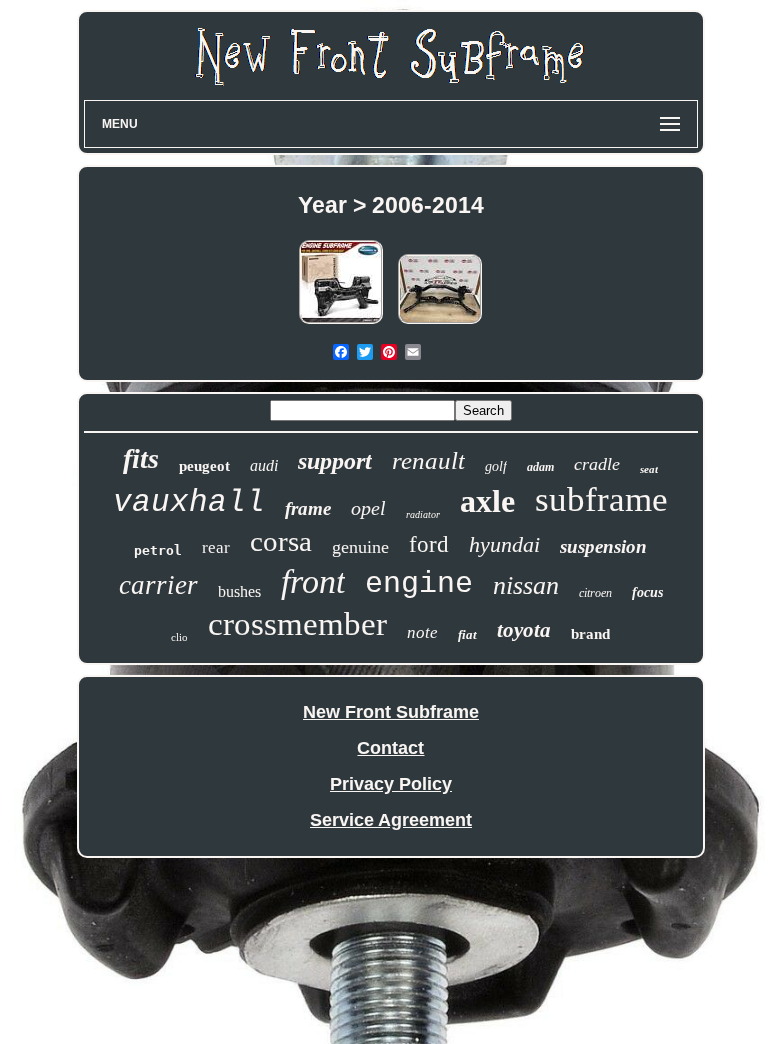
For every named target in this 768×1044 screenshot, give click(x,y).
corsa (281, 541)
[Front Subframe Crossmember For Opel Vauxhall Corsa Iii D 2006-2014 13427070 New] (341, 323)
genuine (360, 547)
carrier (158, 585)
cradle (597, 464)
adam (540, 467)
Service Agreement (391, 820)
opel (368, 508)
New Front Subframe (391, 712)
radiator (423, 514)
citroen (595, 593)
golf (496, 466)
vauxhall (189, 502)
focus (647, 592)
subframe (601, 499)
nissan (526, 585)
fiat (467, 634)
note (422, 632)
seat (649, 469)
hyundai (504, 544)
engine (419, 584)
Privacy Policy (391, 784)
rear (216, 547)
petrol (158, 550)
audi (264, 465)
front (313, 581)
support (335, 461)
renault (428, 460)
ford (429, 544)
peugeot (204, 466)
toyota (524, 630)
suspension (603, 546)
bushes (239, 591)
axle (487, 501)
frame (308, 508)
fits (141, 458)
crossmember (297, 624)
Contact (390, 748)
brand (590, 634)
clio (179, 637)
